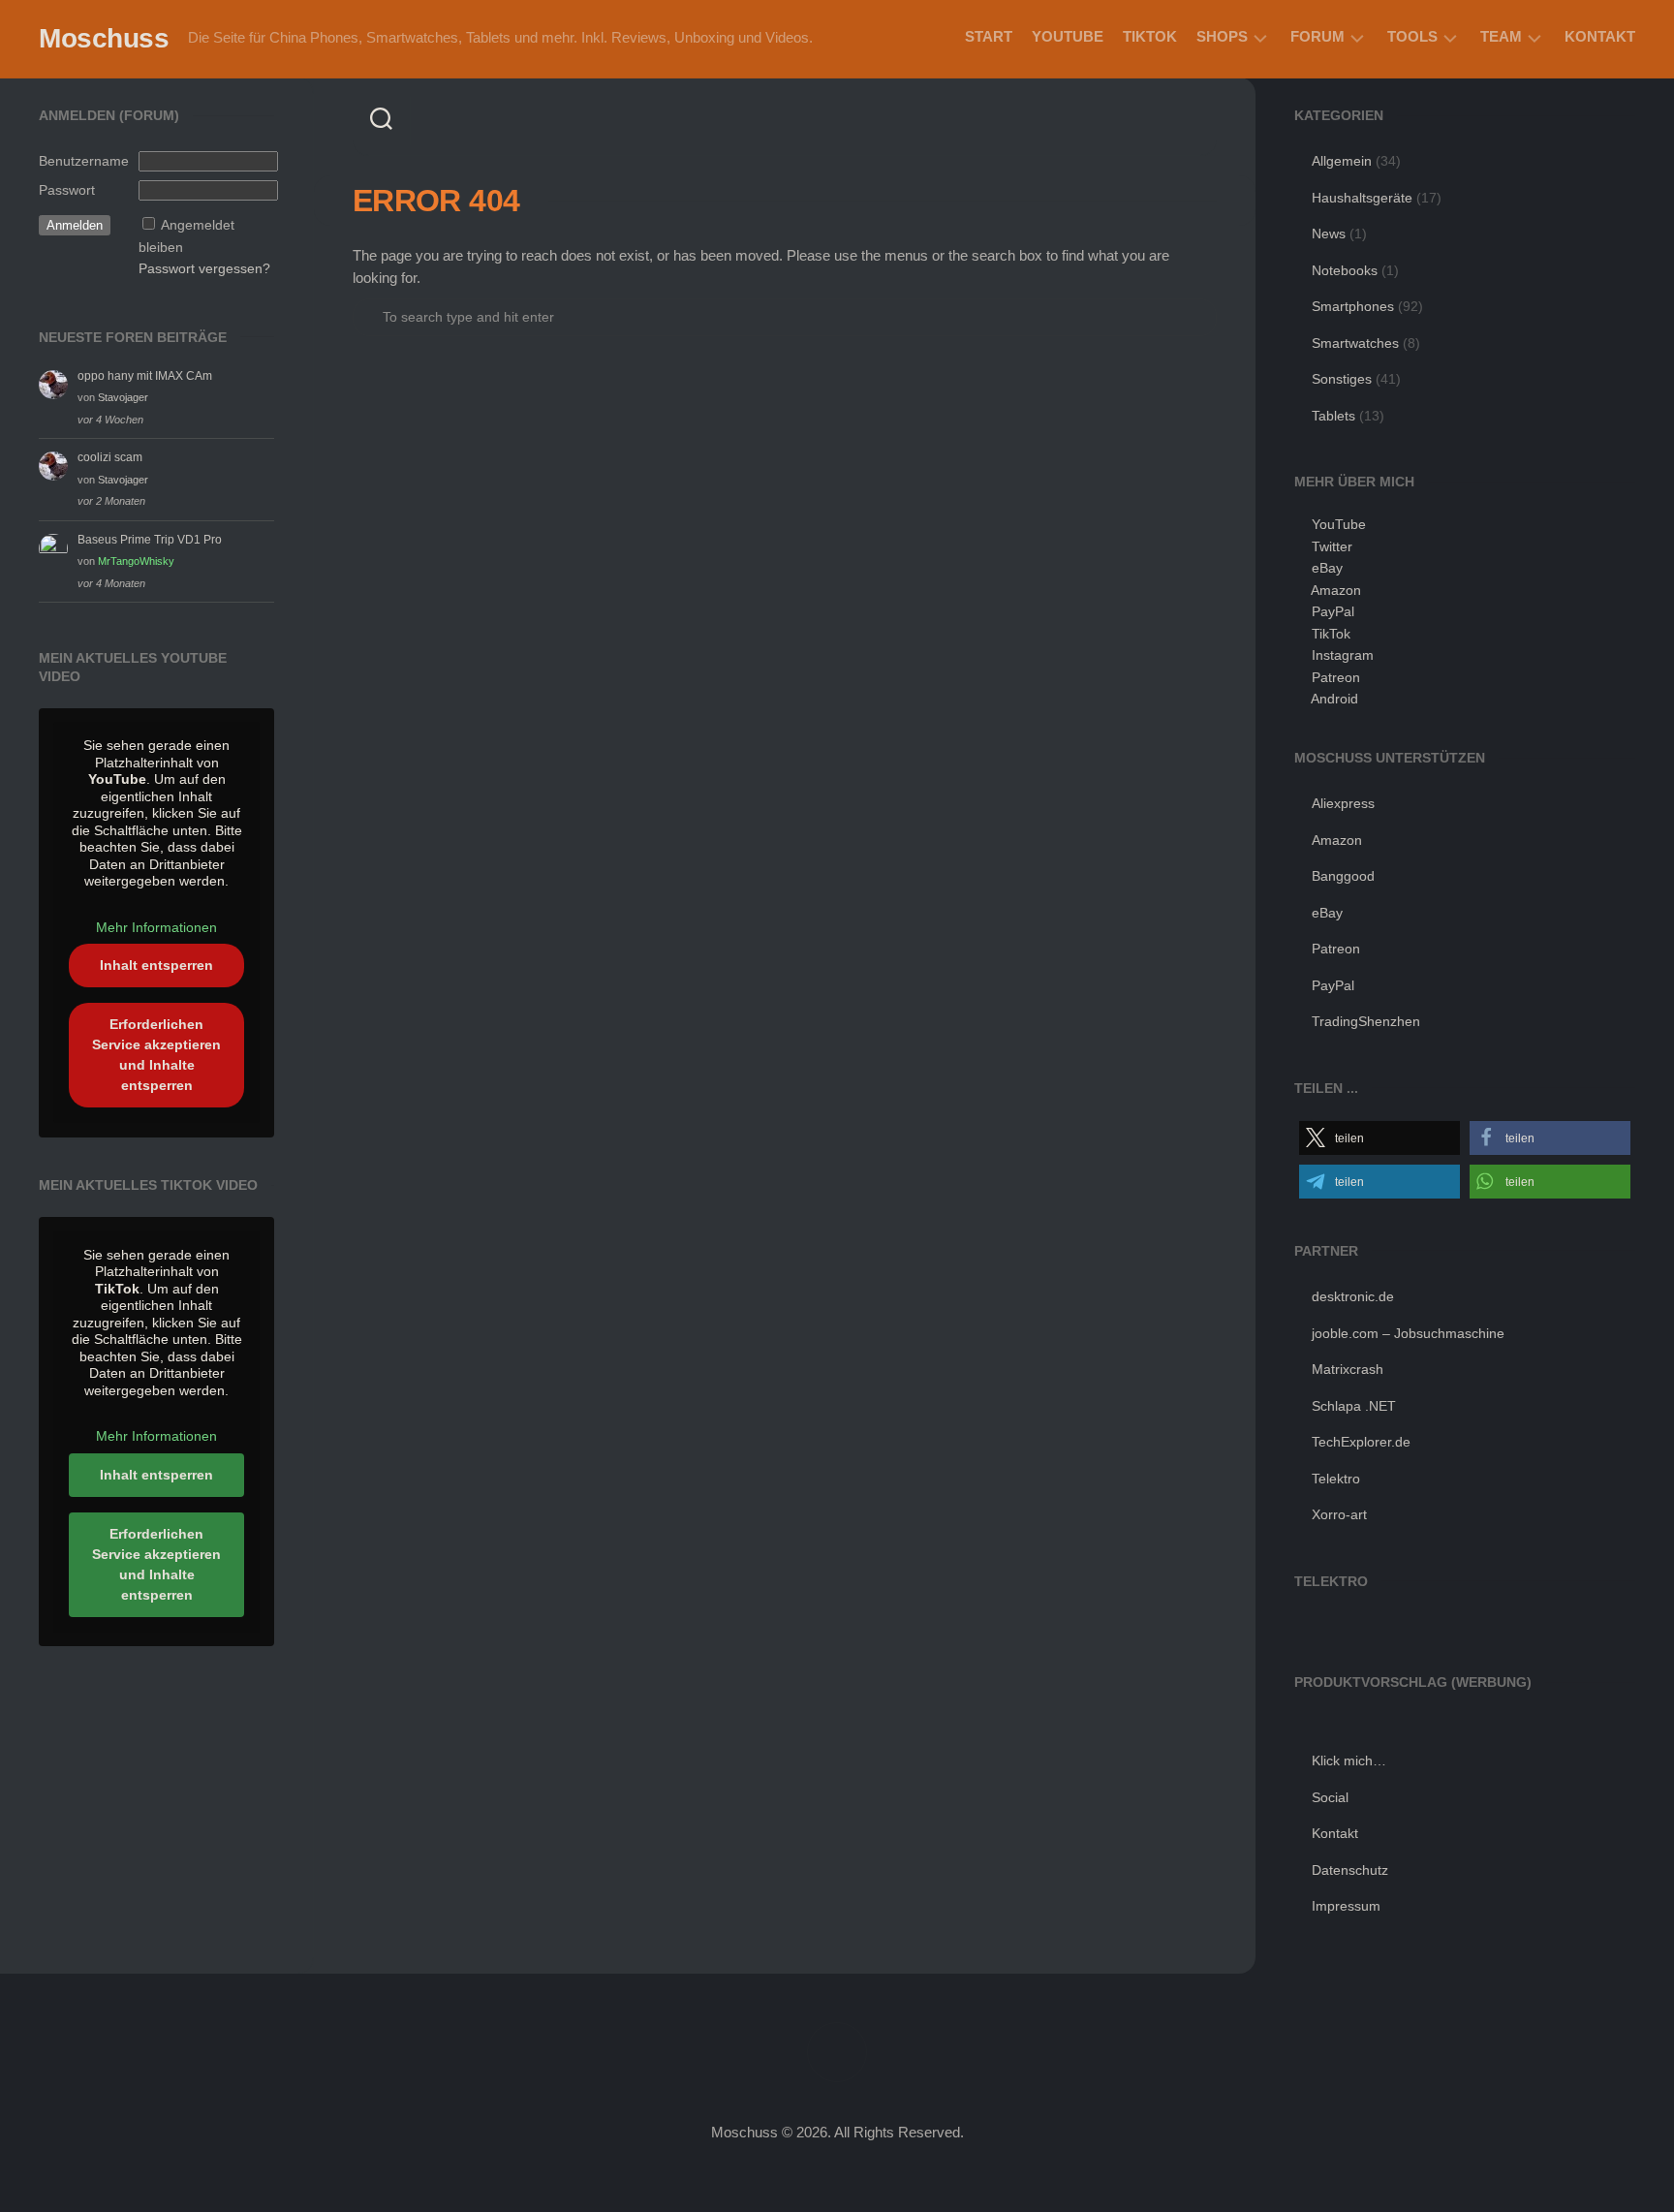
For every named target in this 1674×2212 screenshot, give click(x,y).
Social (1330, 1797)
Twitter (1332, 546)
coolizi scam (110, 457)
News (1329, 234)
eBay (1327, 568)
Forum (1317, 36)
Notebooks (1345, 270)
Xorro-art (1339, 1514)
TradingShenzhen (1366, 1021)
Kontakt (1600, 36)
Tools (1412, 36)
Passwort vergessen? (204, 268)
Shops (1222, 36)
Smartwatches (1355, 343)
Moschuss (104, 38)
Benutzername (84, 161)
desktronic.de (1353, 1296)
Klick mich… (1349, 1760)
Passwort (67, 190)
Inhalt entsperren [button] (156, 965)
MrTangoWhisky (136, 561)
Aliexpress (1343, 803)
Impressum (1346, 1906)
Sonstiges (1342, 379)
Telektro (1336, 1479)
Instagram (1343, 655)
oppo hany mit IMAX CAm (145, 376)
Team (1501, 36)
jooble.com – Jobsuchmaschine (1408, 1333)
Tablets (1333, 416)
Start (989, 36)
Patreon (1336, 677)
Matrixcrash (1348, 1369)
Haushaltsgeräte (1362, 198)
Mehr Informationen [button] (156, 927)
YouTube (1068, 36)
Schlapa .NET (1354, 1406)
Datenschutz (1350, 1870)
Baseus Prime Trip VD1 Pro (150, 540)
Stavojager (123, 397)
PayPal (1333, 611)
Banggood (1343, 876)
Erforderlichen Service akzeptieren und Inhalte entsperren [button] (156, 1055)
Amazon (1336, 590)
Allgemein (1342, 161)
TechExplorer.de (1361, 1442)
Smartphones (1353, 306)
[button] (1379, 1138)
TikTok (1150, 36)
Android (1334, 699)
